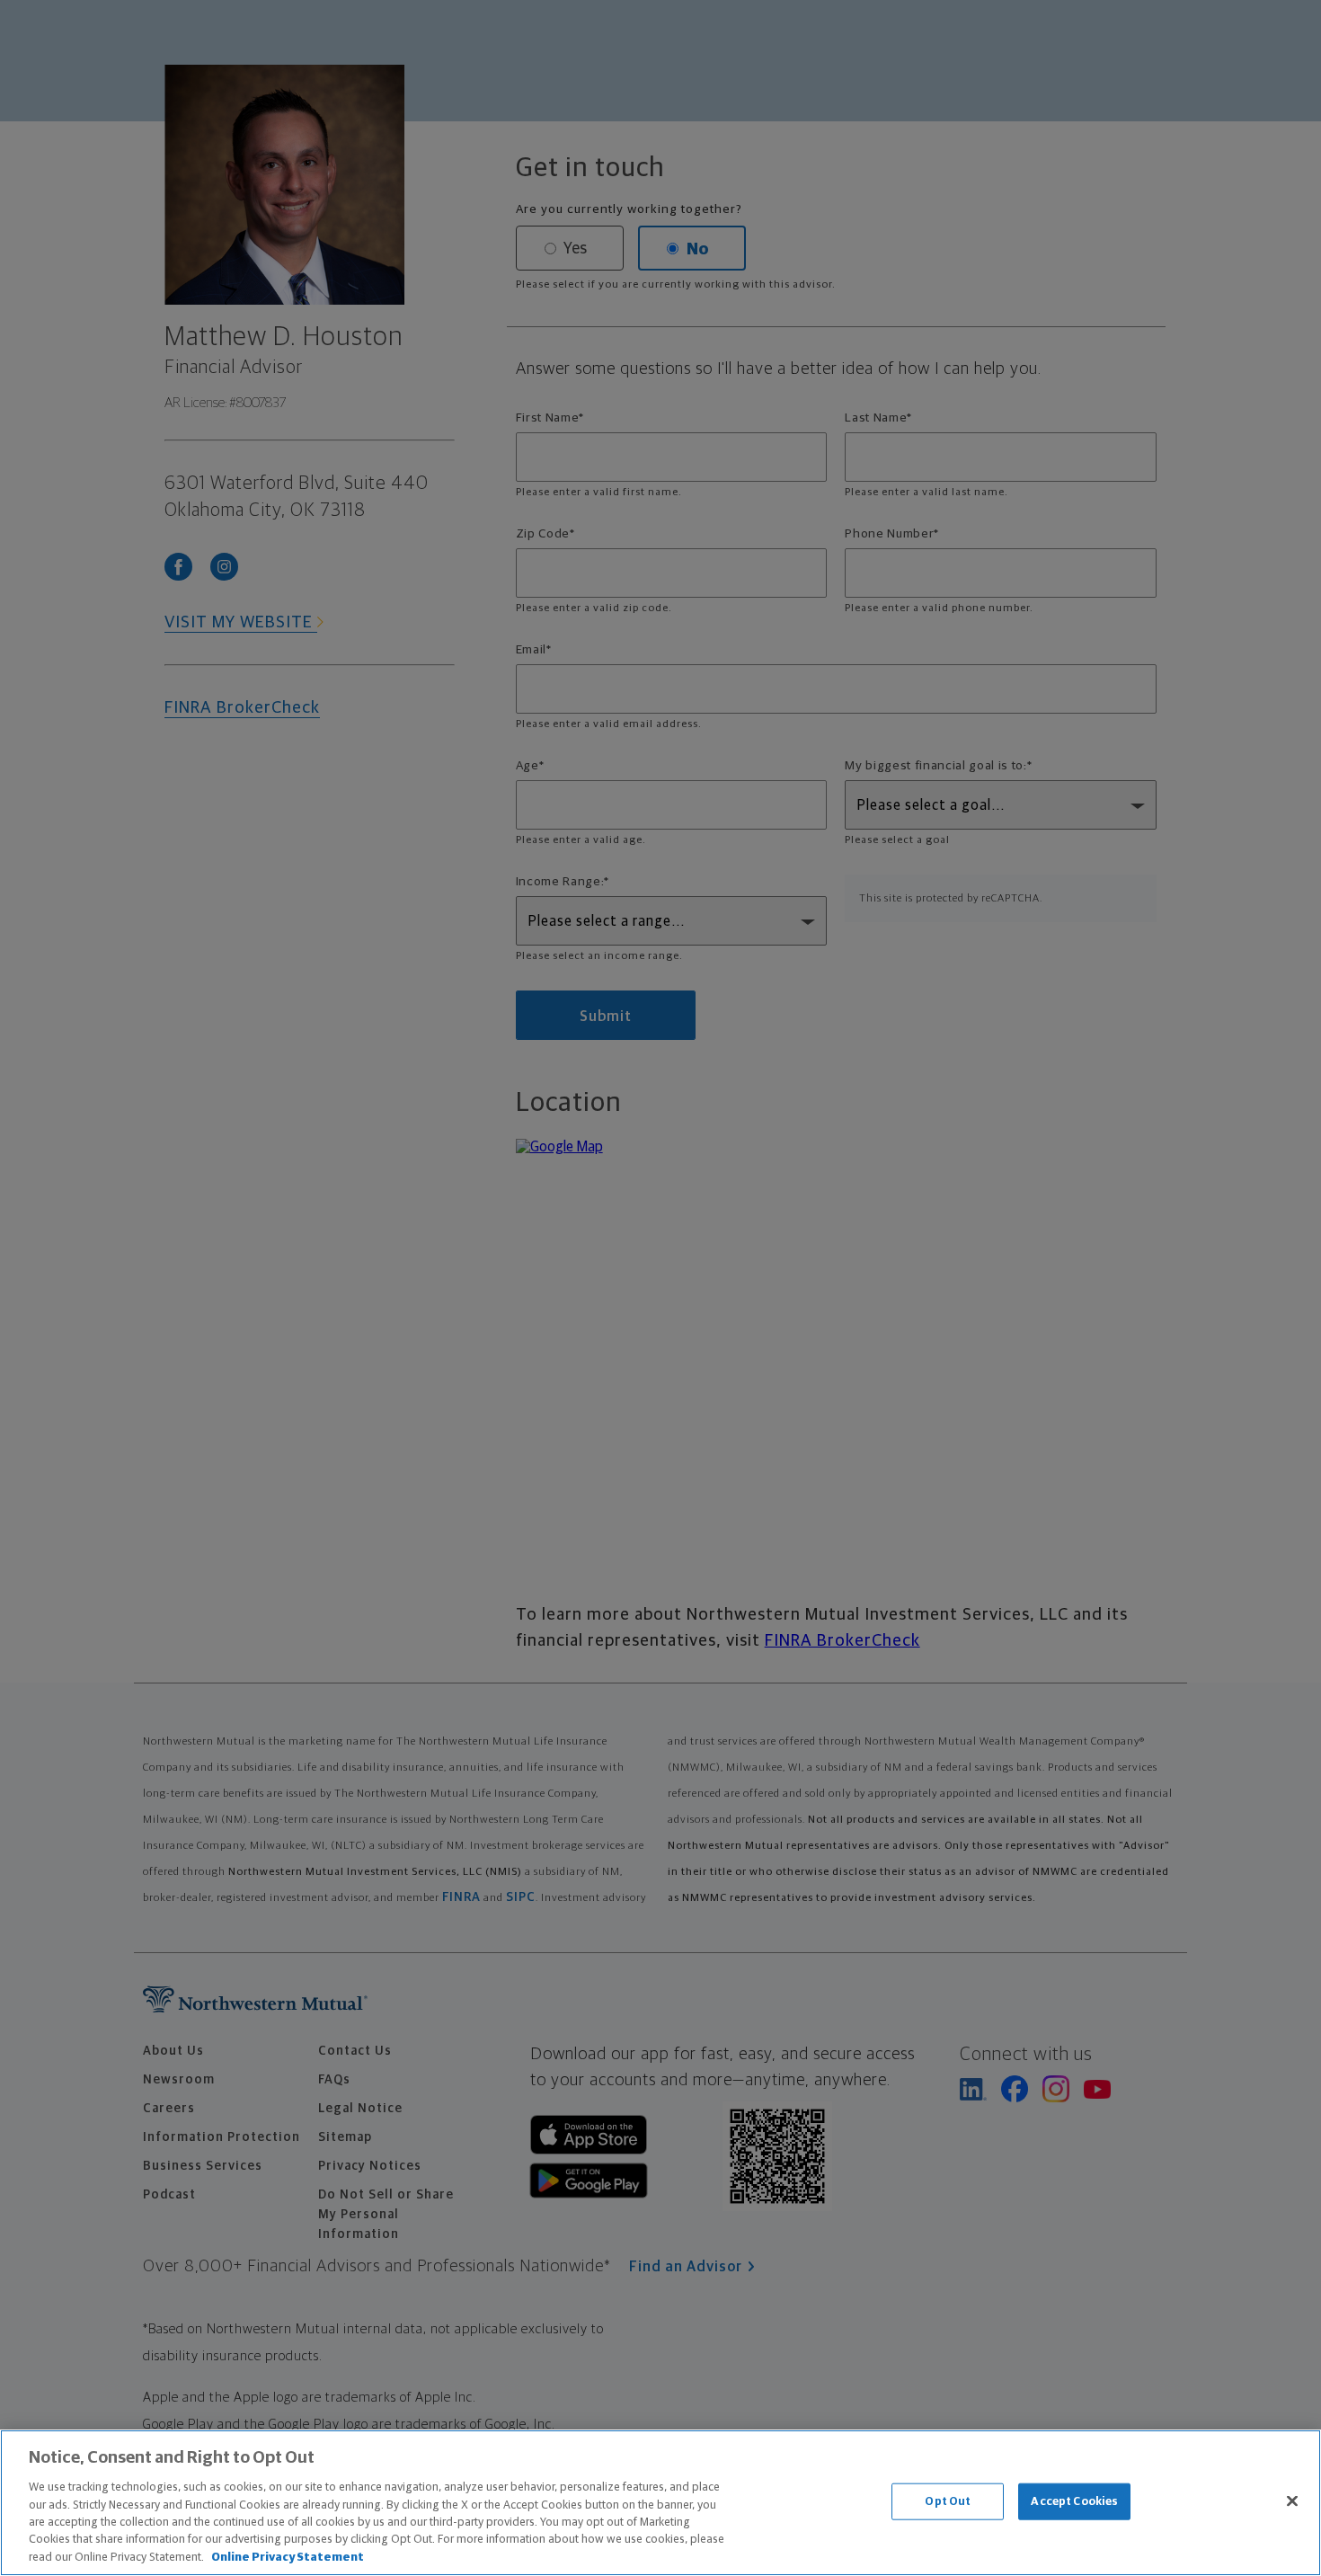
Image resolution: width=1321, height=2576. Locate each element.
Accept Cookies (1074, 2501)
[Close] (1292, 2500)
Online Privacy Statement (288, 2558)
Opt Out (948, 2501)
